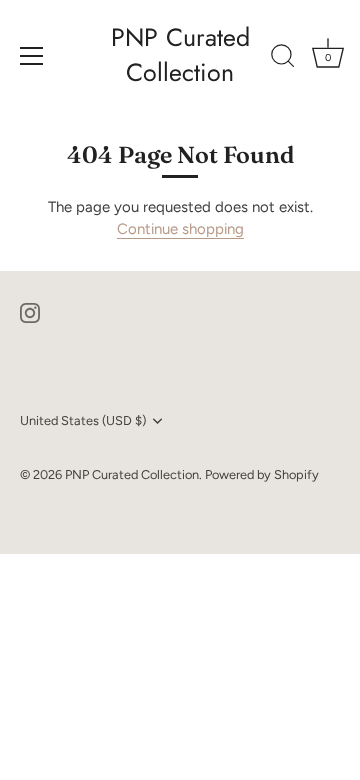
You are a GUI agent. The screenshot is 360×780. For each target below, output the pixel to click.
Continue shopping (180, 229)
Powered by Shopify (262, 474)
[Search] (283, 59)
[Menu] (32, 56)
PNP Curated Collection (180, 55)
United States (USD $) (83, 420)
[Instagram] (30, 312)
